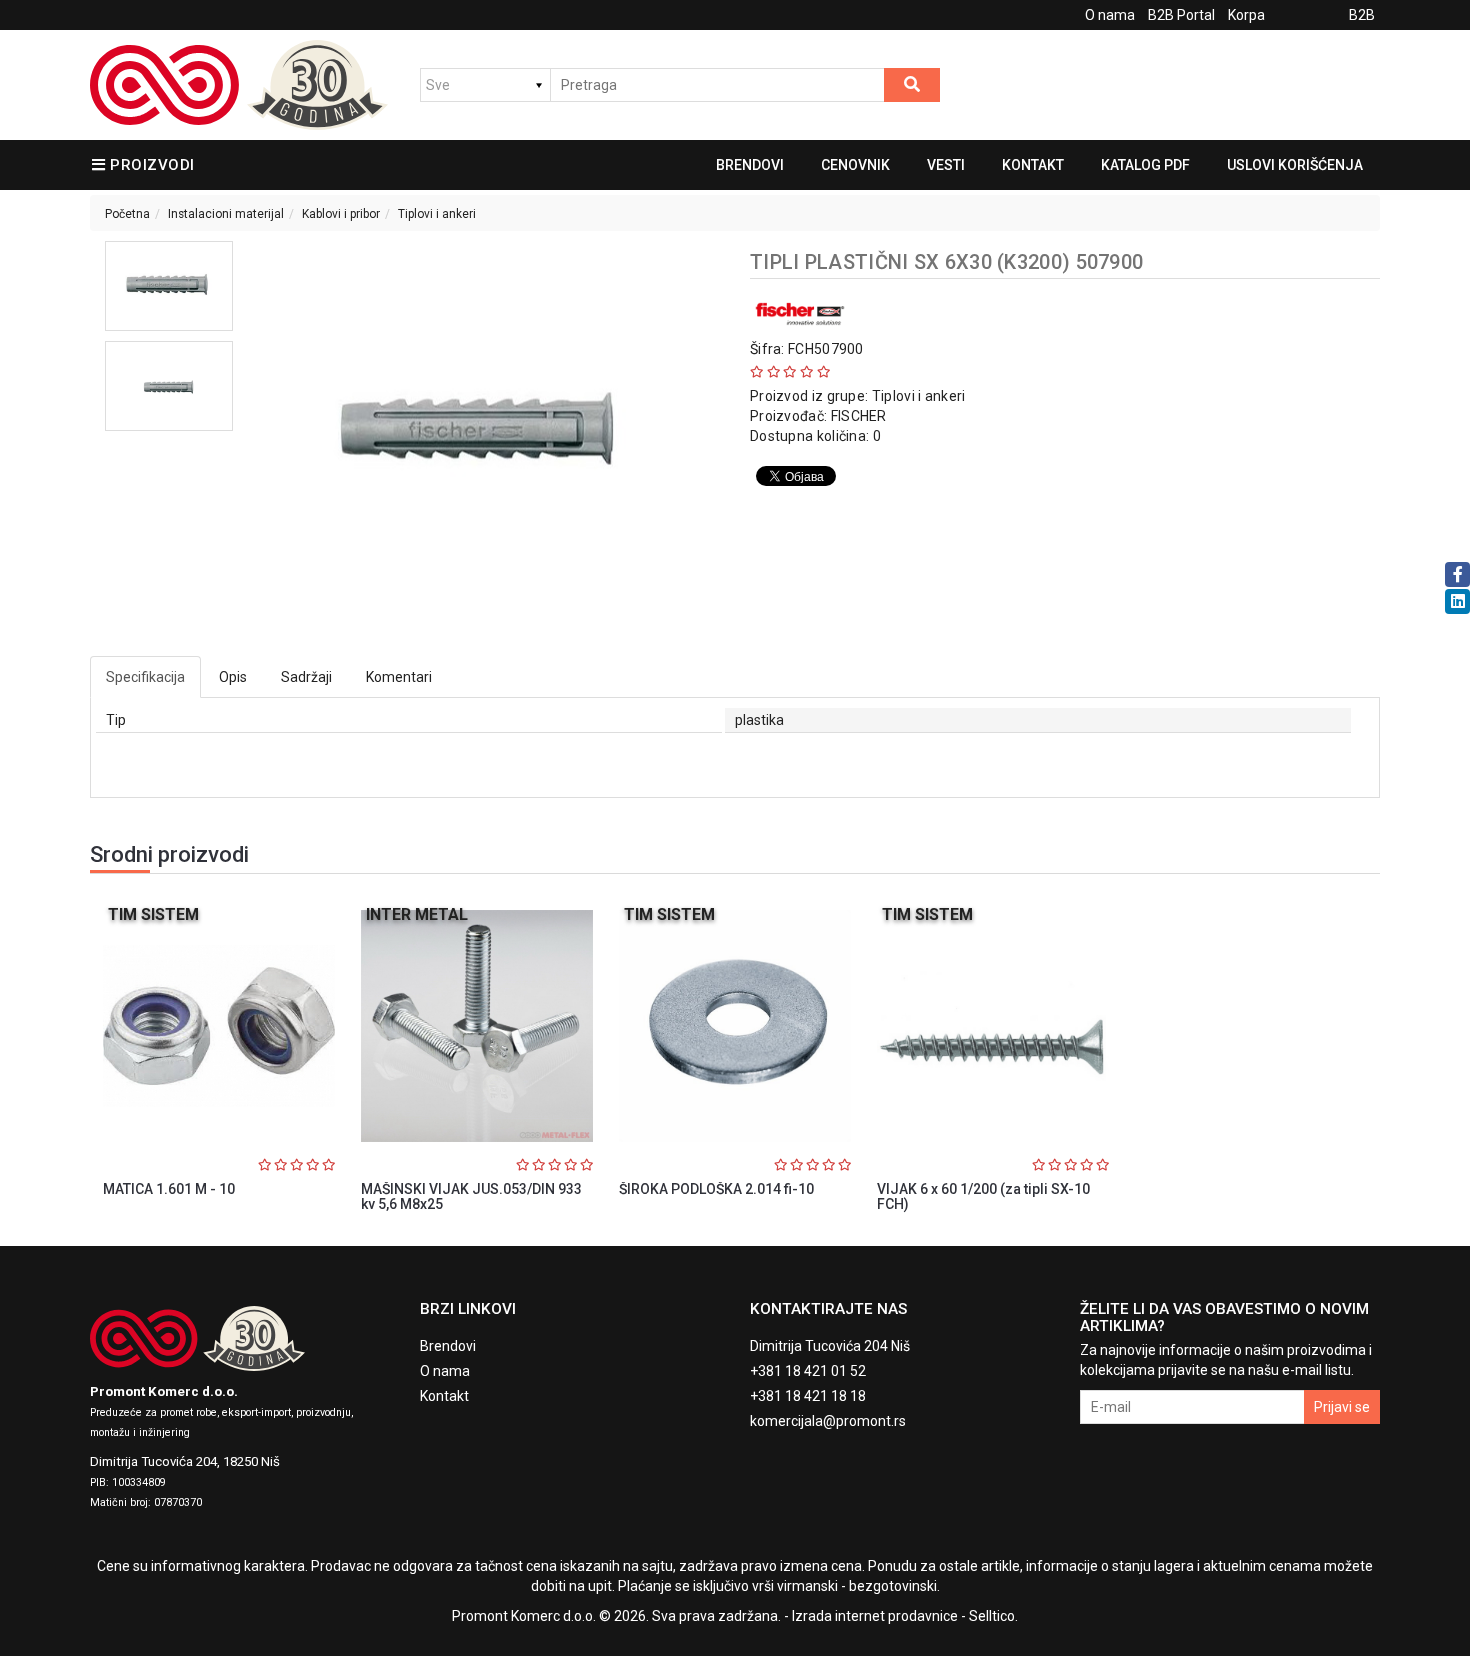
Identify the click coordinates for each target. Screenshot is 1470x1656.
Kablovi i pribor (341, 214)
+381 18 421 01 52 (808, 1371)
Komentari (399, 677)
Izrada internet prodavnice (875, 1616)
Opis (233, 677)
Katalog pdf (1145, 165)
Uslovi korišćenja (1295, 165)
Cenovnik (855, 165)
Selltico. (993, 1616)
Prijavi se (1342, 1407)
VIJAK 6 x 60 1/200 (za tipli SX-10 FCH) (983, 1196)
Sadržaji (306, 677)
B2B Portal (1181, 15)
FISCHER (859, 416)
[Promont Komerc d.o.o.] (239, 85)
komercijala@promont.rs (828, 1421)
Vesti (946, 165)
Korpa (1246, 15)
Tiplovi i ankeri (437, 214)
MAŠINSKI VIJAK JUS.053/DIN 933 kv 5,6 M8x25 (471, 1196)
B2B (1362, 15)
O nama (1110, 15)
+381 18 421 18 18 (808, 1396)
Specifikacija (145, 677)
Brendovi (750, 165)
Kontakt (1033, 165)
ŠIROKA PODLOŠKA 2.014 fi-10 (716, 1189)
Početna (127, 214)
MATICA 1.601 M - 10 (169, 1189)
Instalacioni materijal (226, 214)
